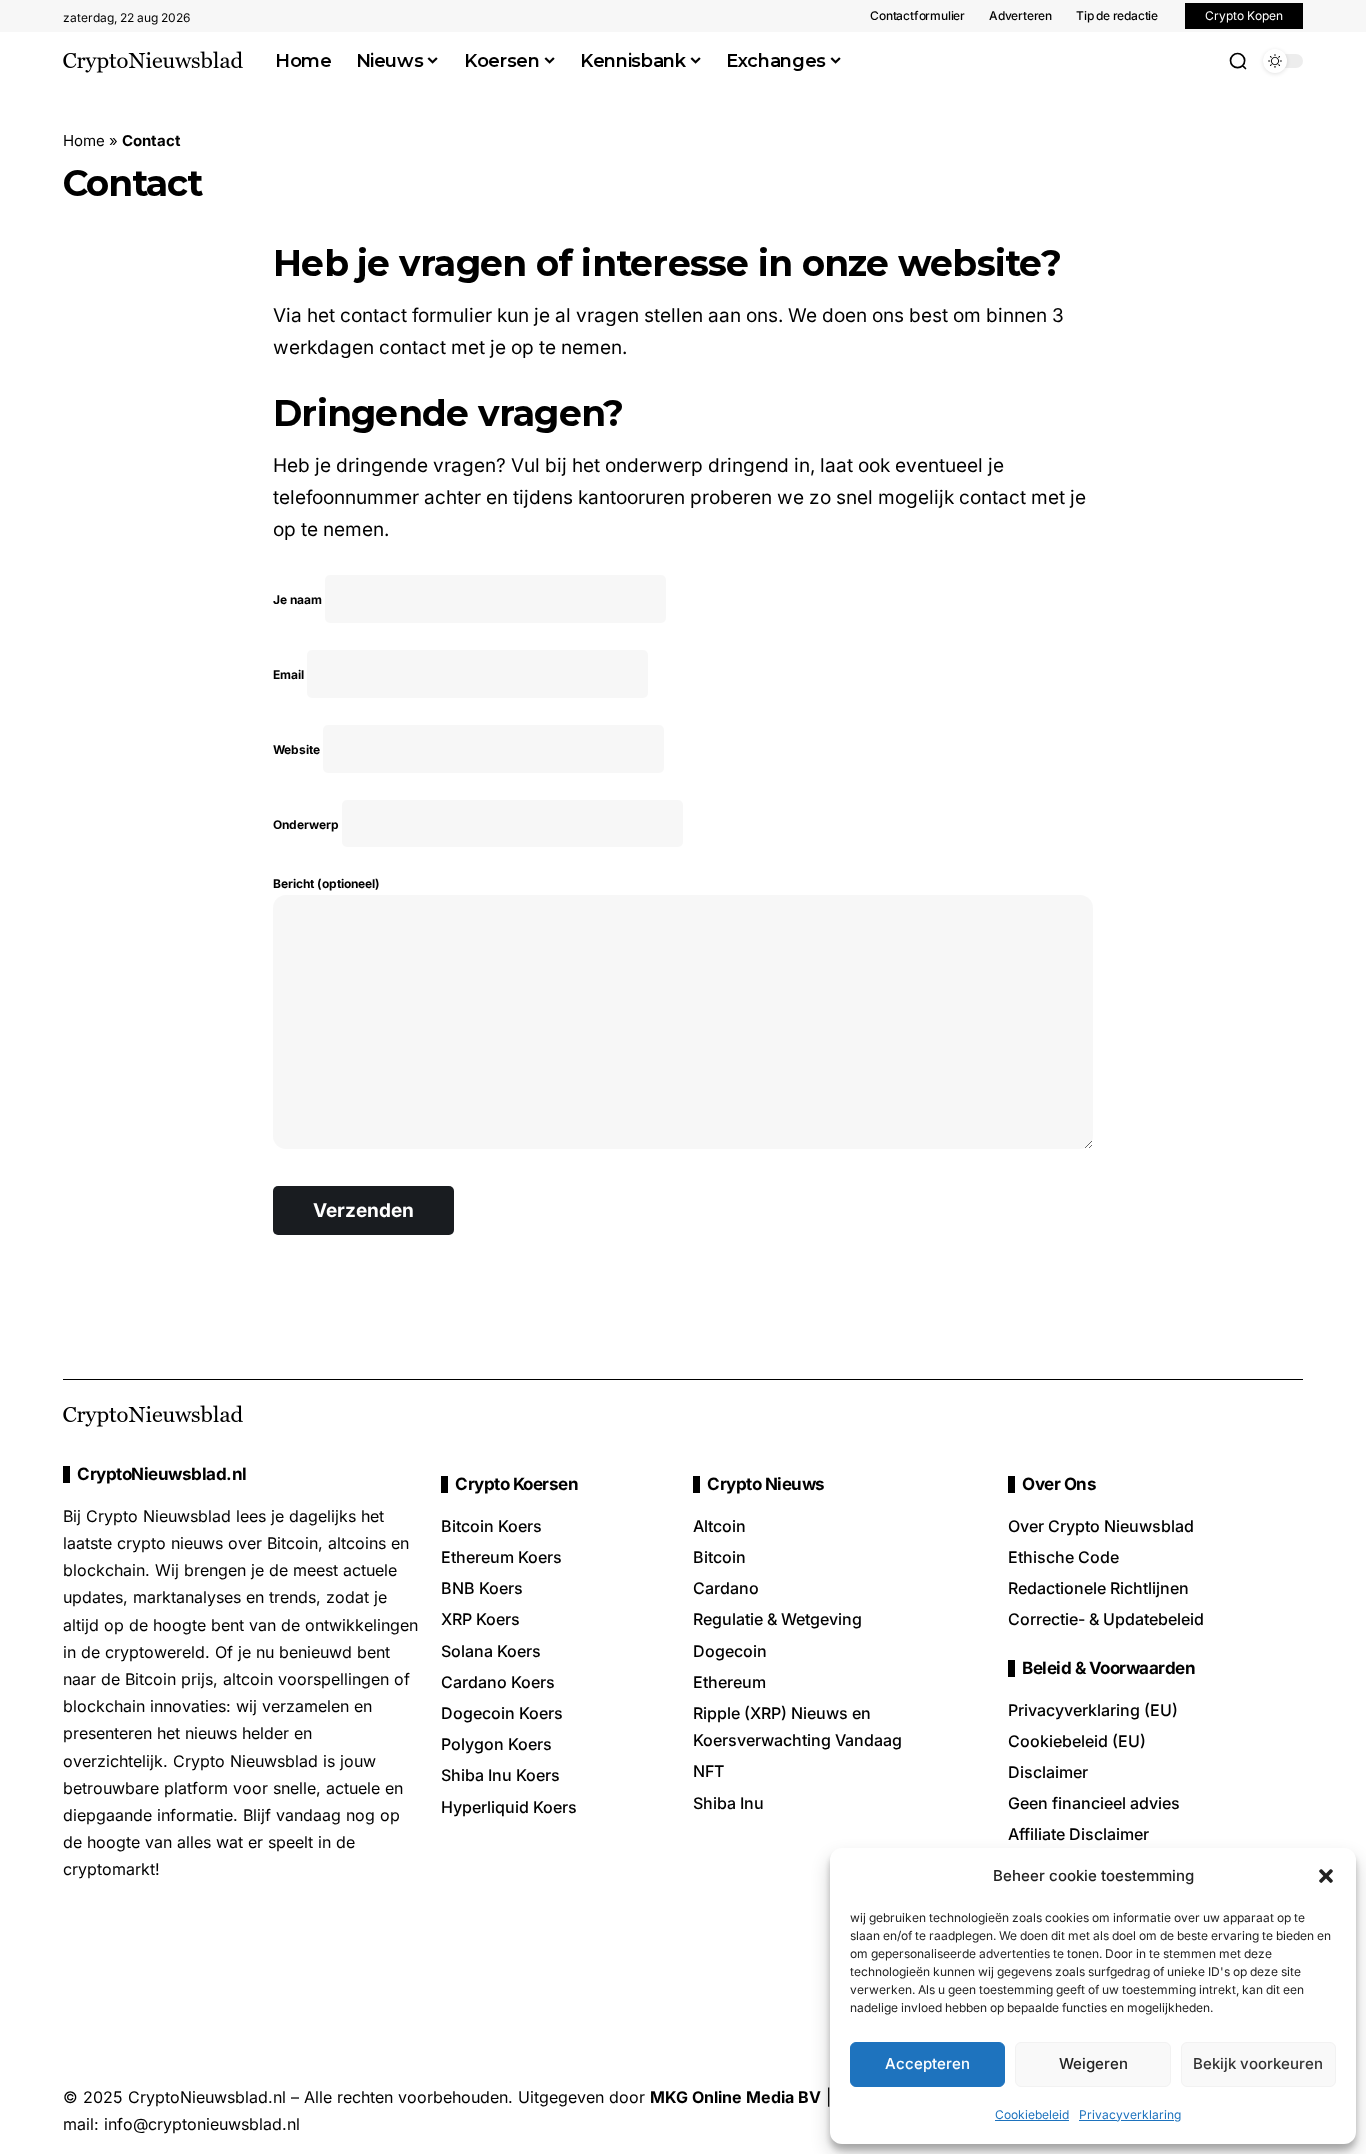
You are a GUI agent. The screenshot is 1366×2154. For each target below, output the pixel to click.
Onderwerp (307, 824)
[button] (1326, 1876)
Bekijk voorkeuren (1258, 2063)
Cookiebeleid (1032, 2114)
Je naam (299, 599)
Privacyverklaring (1130, 2114)
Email (290, 674)
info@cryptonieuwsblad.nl (202, 2124)
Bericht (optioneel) (326, 883)
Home (84, 140)
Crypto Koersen (516, 1484)
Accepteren (927, 2063)
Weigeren (1093, 2063)
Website (298, 749)
